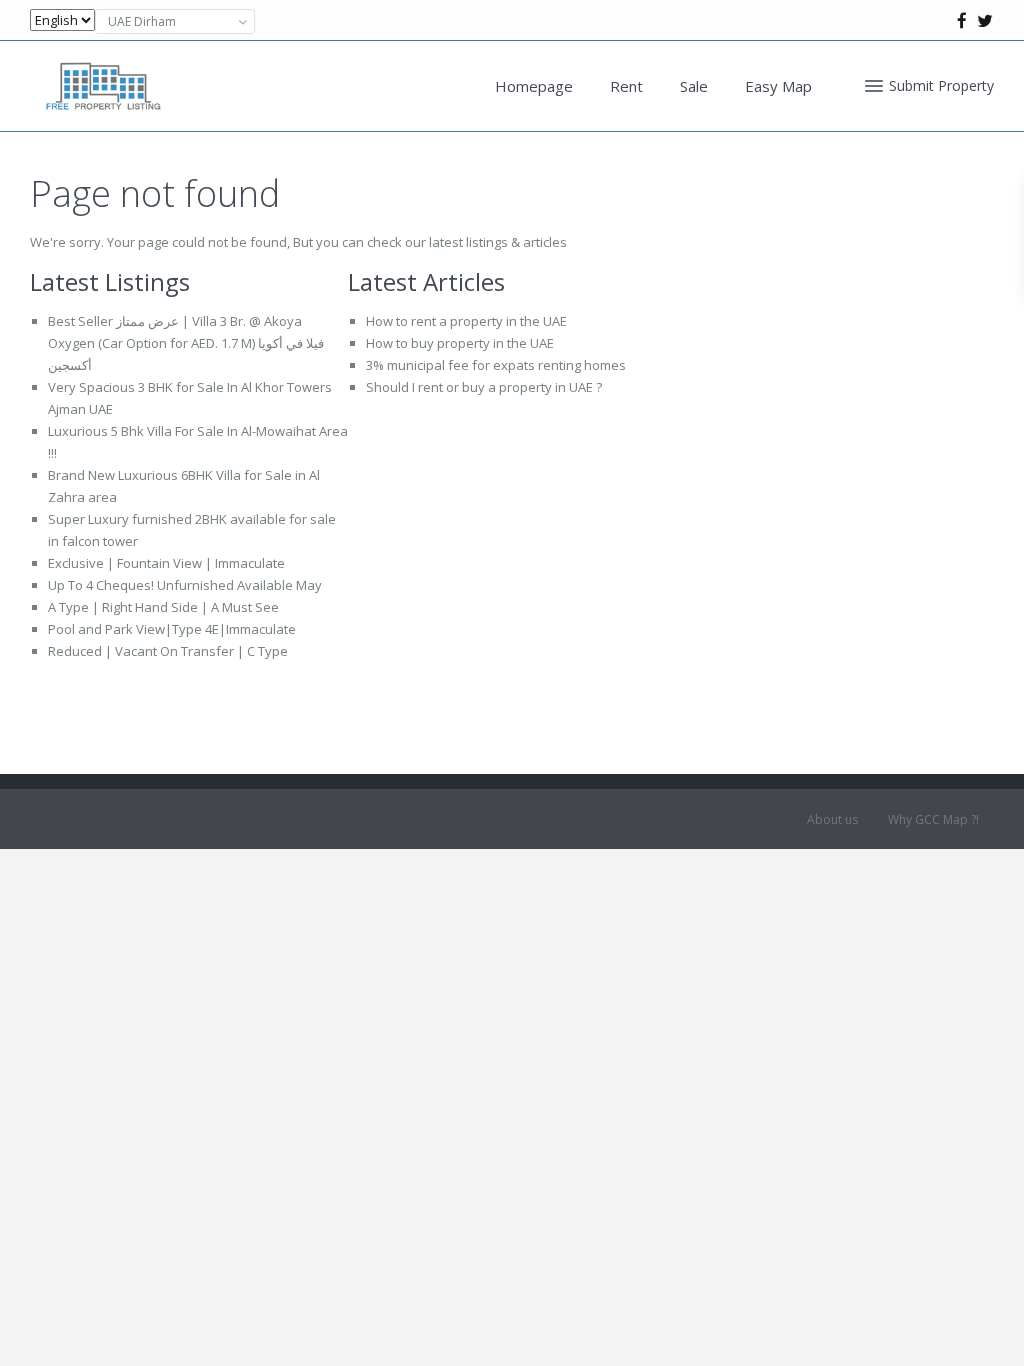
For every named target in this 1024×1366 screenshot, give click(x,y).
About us (832, 819)
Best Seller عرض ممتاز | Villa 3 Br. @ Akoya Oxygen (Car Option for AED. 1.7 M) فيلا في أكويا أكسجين (186, 343)
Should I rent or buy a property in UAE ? (484, 387)
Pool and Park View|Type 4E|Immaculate (172, 629)
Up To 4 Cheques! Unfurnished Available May (185, 585)
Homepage (534, 86)
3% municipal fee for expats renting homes (496, 365)
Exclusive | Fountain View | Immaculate (166, 563)
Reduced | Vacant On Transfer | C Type (168, 651)
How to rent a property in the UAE (466, 321)
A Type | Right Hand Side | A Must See (163, 607)
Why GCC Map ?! (933, 819)
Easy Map (778, 86)
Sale (694, 86)
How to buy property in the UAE (460, 343)
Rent (626, 86)
